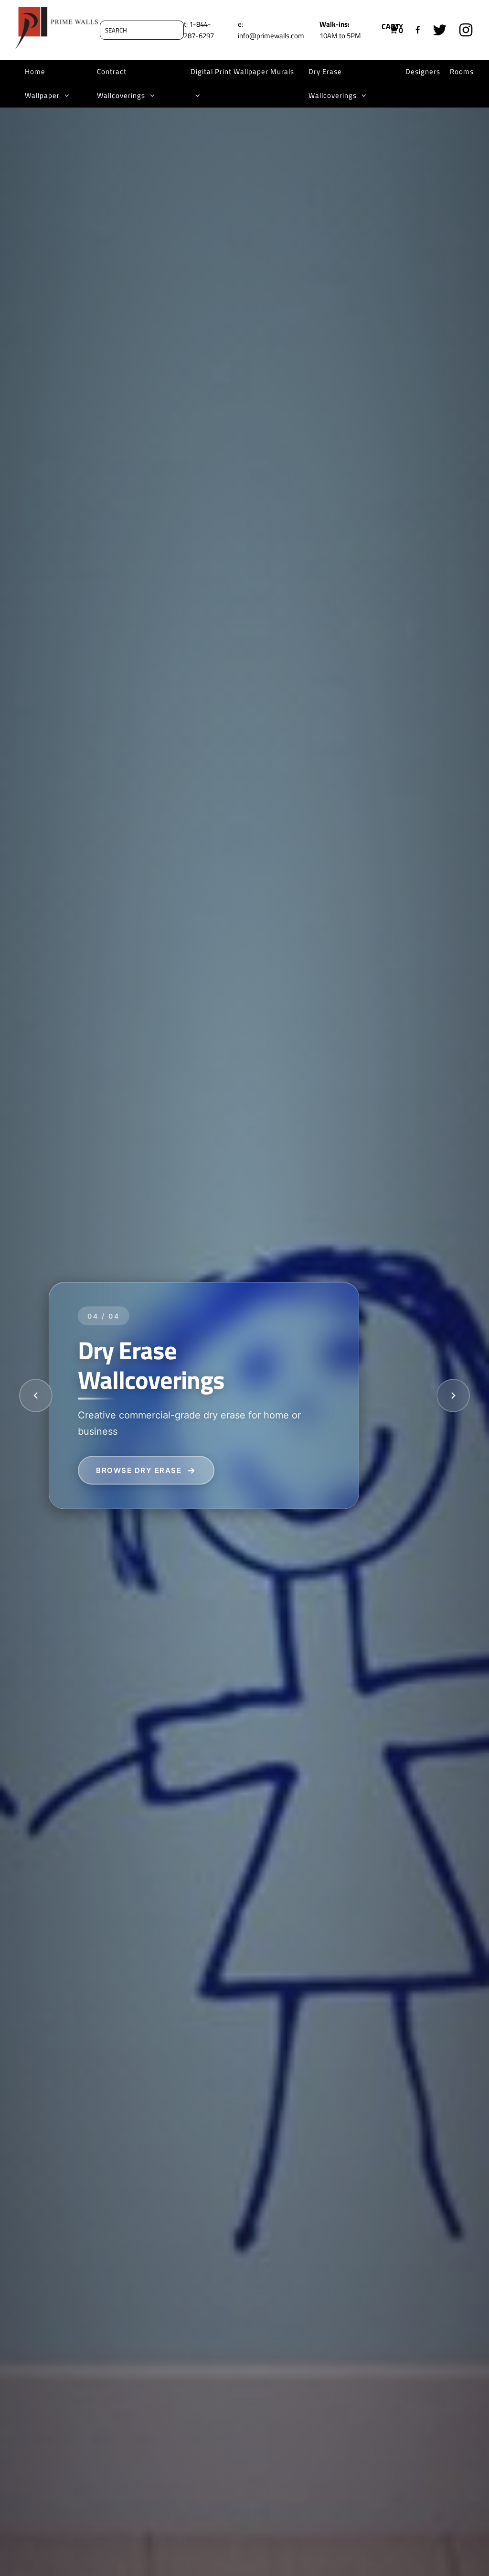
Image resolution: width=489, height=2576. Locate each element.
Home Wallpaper (42, 83)
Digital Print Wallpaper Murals (242, 71)
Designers (423, 71)
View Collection (135, 1470)
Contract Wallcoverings (121, 83)
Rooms (462, 71)
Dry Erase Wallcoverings (333, 83)
